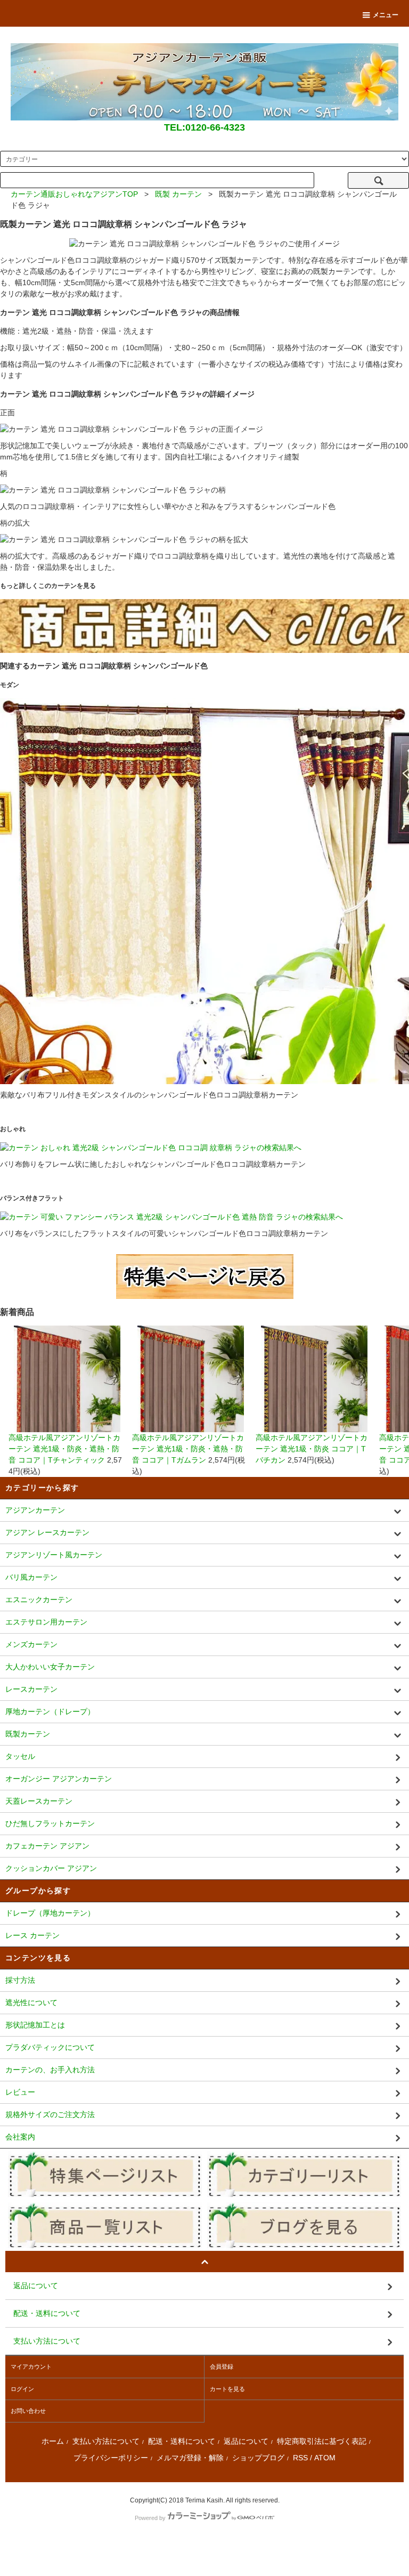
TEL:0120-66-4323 (204, 127)
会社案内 (20, 2137)
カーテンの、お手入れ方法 (50, 2070)
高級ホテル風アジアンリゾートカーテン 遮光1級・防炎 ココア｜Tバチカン (312, 1449)
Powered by (150, 2518)
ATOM (325, 2458)
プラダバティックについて (50, 2047)
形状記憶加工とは (35, 2025)
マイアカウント (31, 2367)
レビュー (20, 2092)
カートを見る (227, 2389)
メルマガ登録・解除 (190, 2458)
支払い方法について (106, 2441)
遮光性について (31, 2002)
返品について (246, 2441)
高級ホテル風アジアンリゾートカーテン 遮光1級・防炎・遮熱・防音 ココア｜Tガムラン (188, 1449)
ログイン (22, 2389)
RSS (300, 2458)
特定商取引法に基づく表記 (322, 2441)
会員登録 (222, 2367)
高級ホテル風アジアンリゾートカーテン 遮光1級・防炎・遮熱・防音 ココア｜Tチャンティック (64, 1449)
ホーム (53, 2441)
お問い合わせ (28, 2411)
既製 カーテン (178, 194)
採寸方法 (20, 1980)
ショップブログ (258, 2458)
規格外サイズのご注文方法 (50, 2114)
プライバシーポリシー (111, 2458)
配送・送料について (182, 2441)
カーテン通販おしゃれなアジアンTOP (74, 194)
